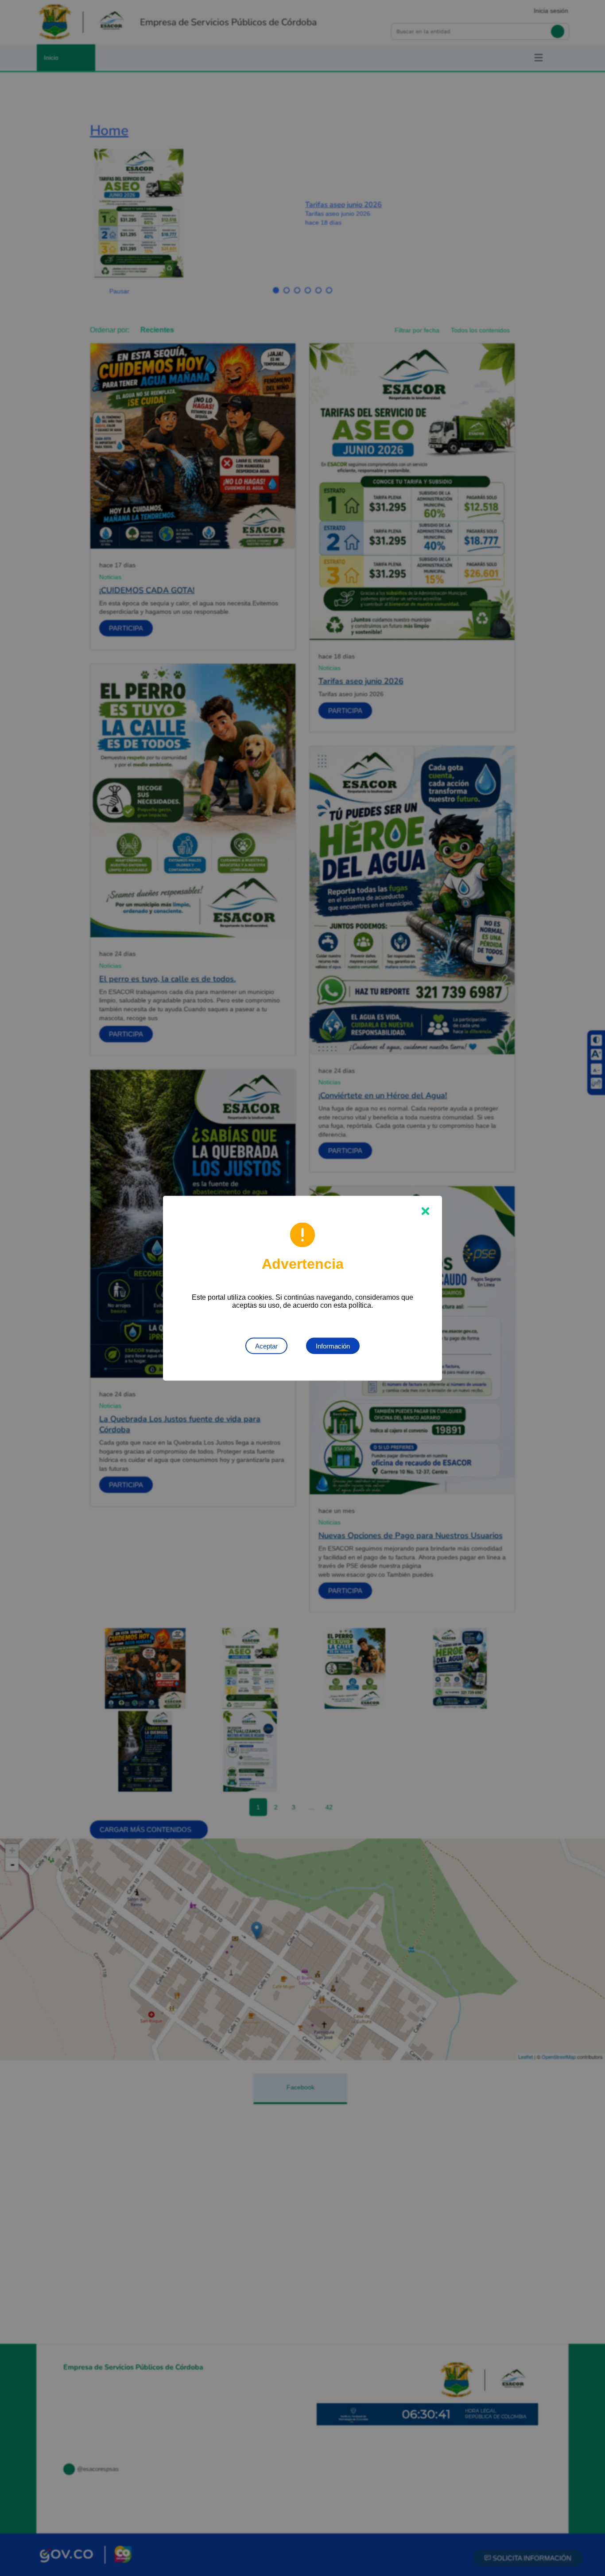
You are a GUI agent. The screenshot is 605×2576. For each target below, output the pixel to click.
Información (333, 1346)
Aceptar (266, 1346)
